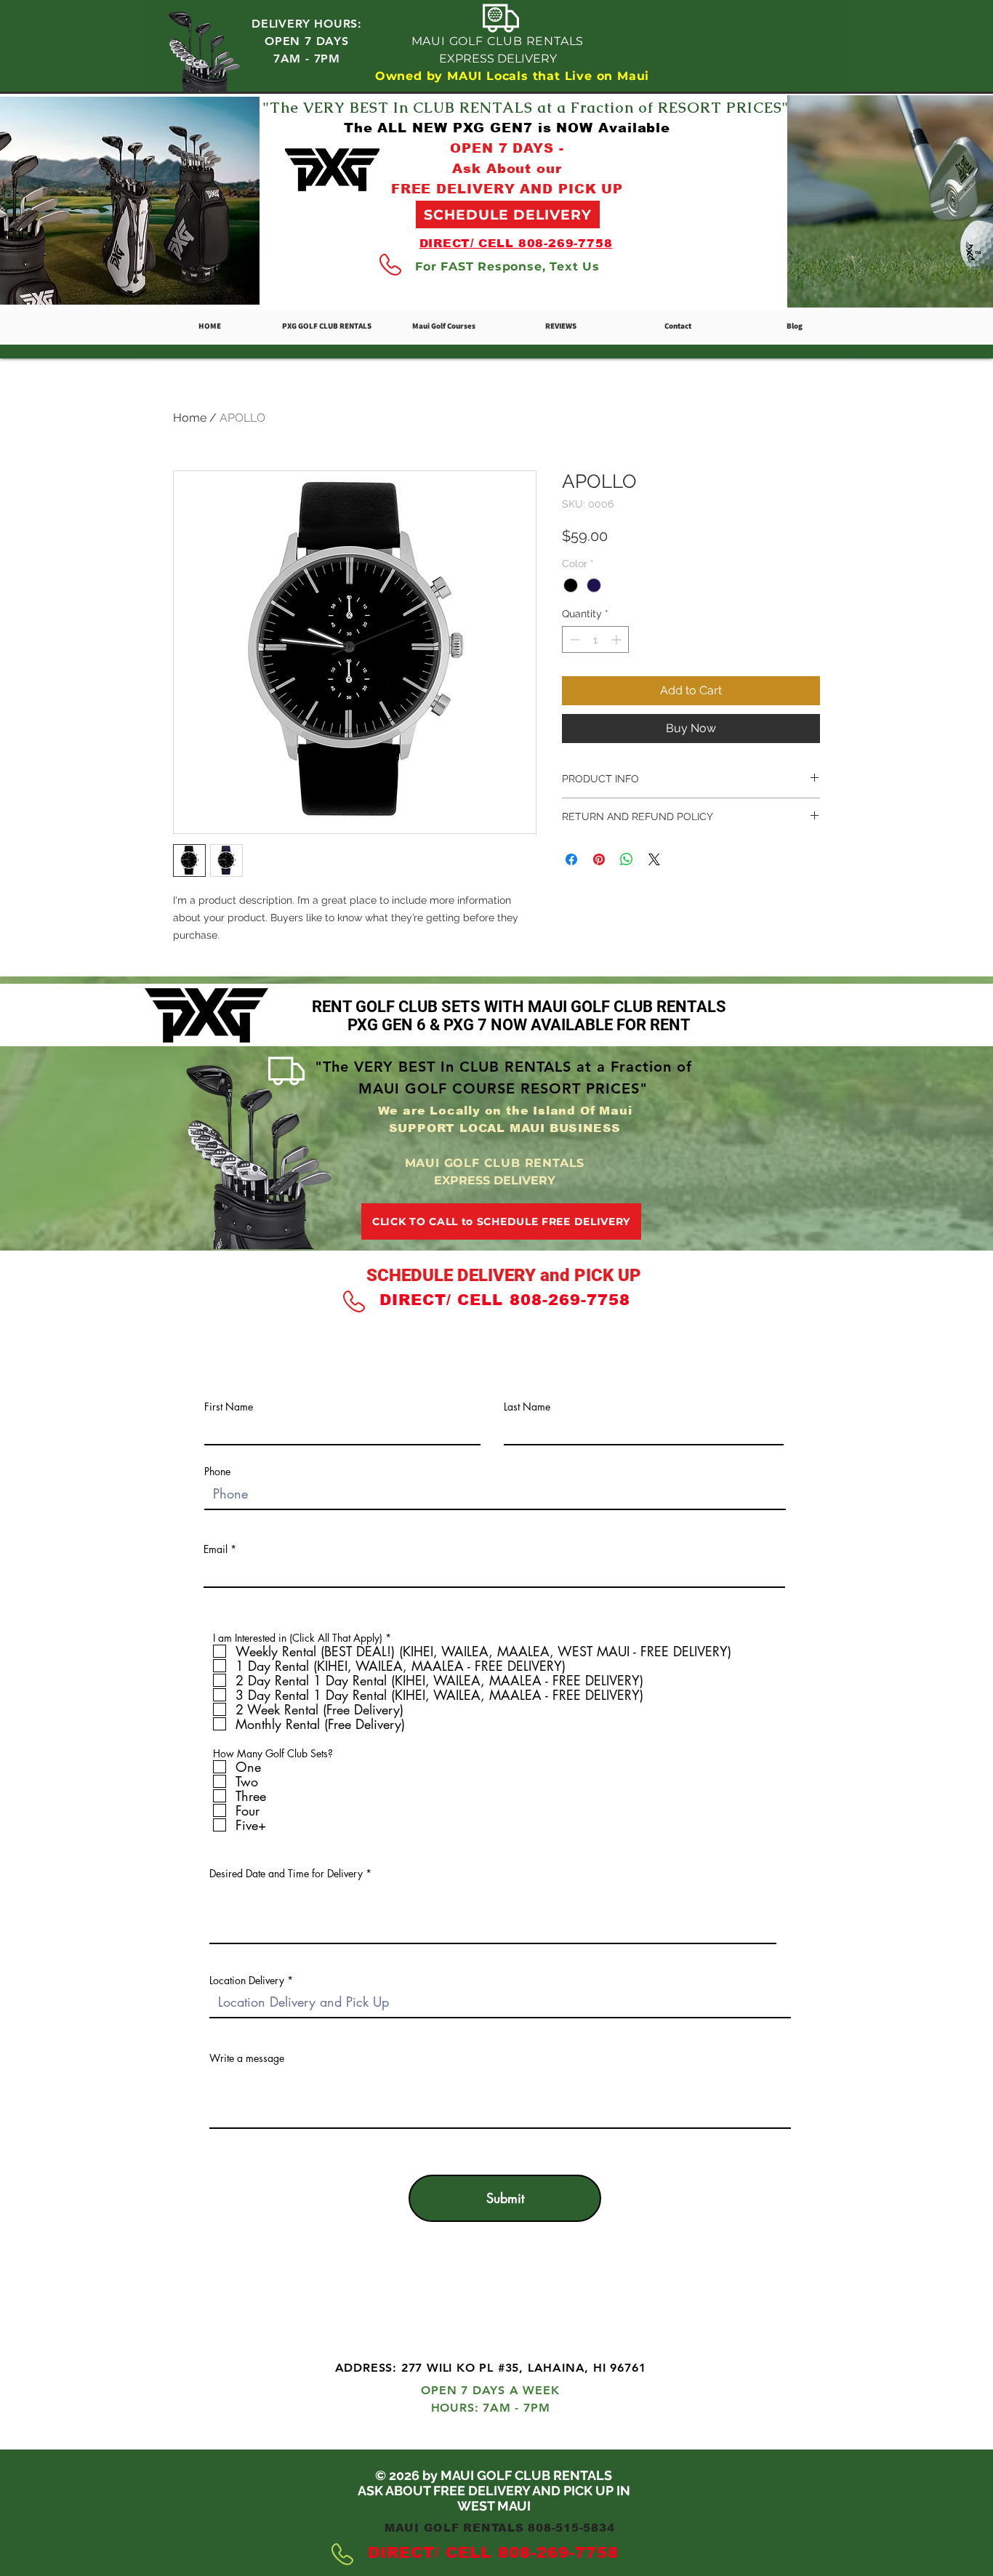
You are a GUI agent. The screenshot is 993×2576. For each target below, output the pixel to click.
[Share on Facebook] (571, 859)
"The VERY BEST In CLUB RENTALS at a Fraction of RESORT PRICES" (526, 108)
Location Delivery (247, 1981)
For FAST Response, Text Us (507, 266)
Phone (217, 1472)
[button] (444, 326)
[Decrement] (573, 639)
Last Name (527, 1407)
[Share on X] (654, 859)
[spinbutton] (595, 639)
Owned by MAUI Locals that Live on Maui (512, 76)
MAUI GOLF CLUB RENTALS (498, 41)
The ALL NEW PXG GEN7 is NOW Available (507, 128)
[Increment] (618, 639)
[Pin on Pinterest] (599, 859)
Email (216, 1549)
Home (190, 418)
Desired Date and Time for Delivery (286, 1874)
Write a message (247, 2058)
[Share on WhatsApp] (627, 859)
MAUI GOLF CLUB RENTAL (494, 2301)
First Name (229, 1407)
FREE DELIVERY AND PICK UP (507, 189)
